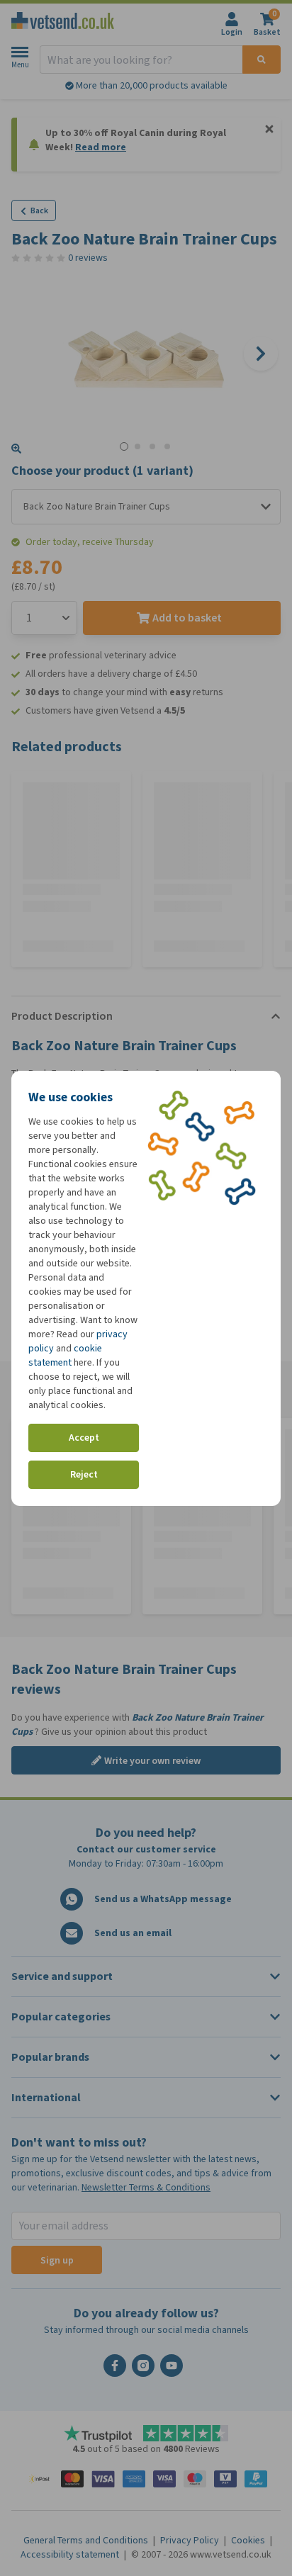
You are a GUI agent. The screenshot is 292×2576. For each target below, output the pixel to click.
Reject (84, 1474)
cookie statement (65, 1355)
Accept (84, 1438)
